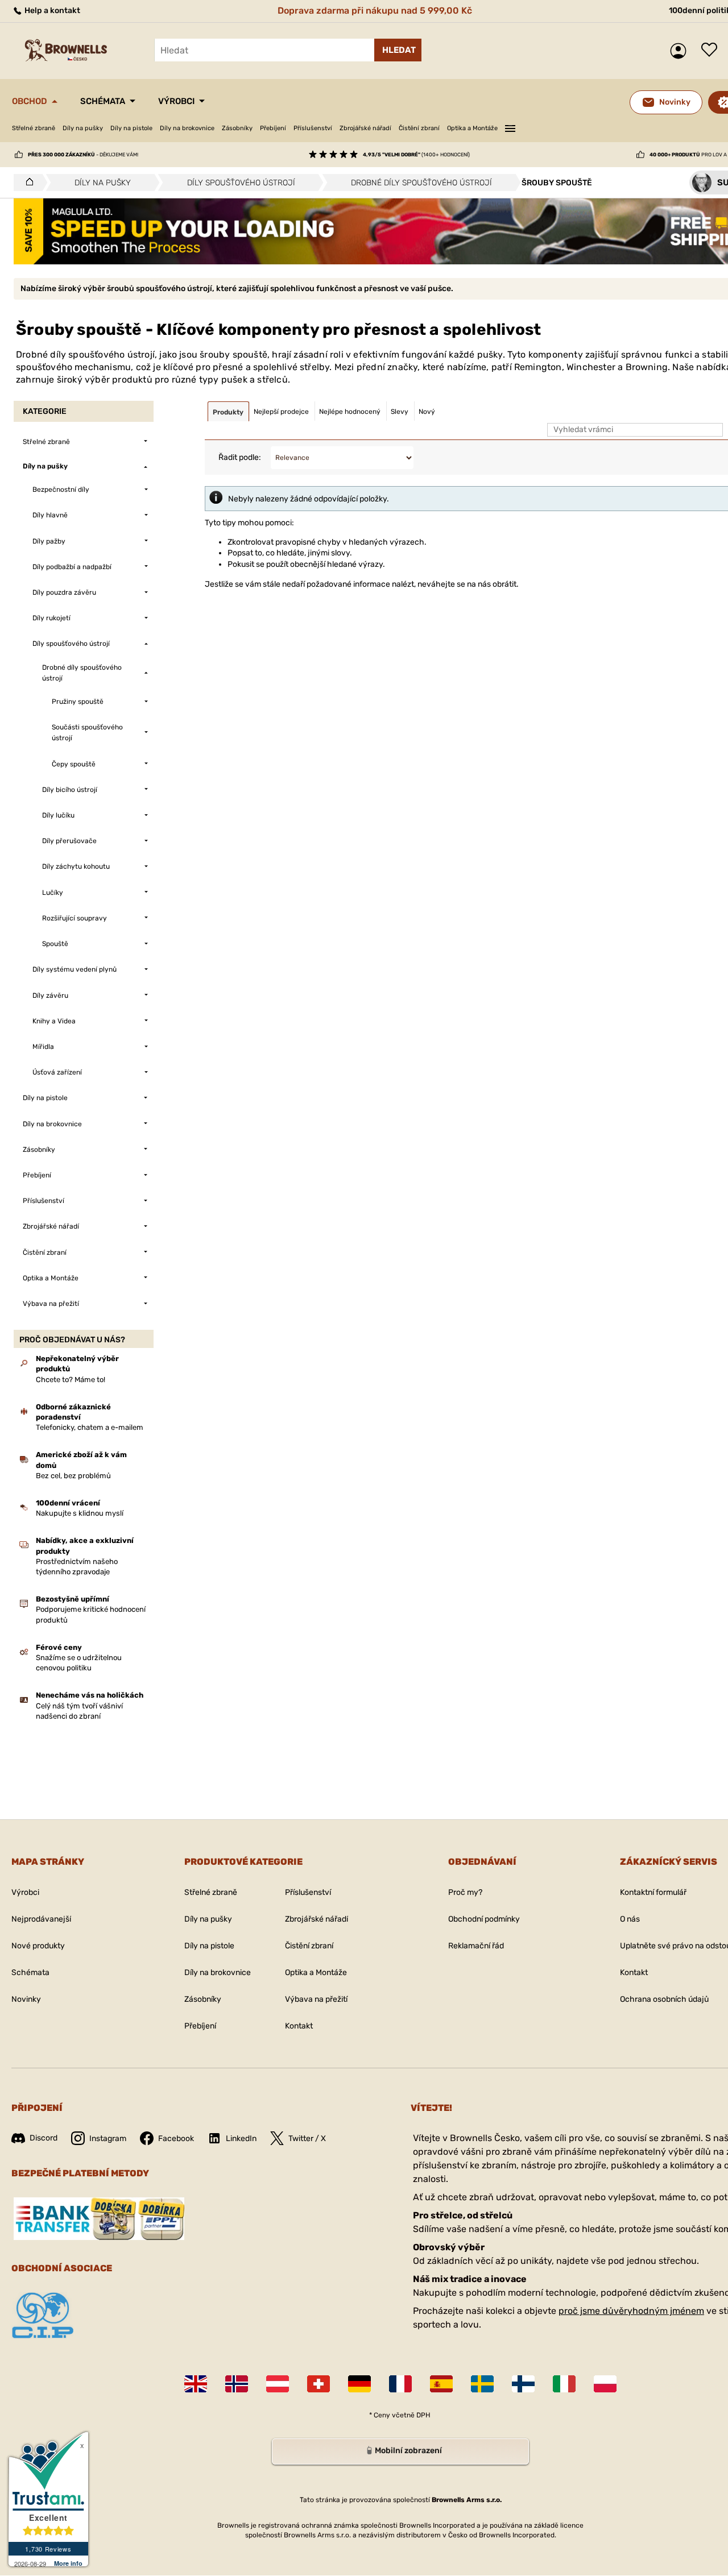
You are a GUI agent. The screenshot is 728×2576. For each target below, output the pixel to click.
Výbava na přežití (316, 1999)
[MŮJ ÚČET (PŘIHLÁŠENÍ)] (681, 51)
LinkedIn (241, 2139)
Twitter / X (307, 2139)
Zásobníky (237, 128)
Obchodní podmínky (484, 1919)
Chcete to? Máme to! (71, 1380)
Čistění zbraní (419, 128)
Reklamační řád (476, 1946)
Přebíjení (273, 128)
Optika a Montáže (472, 128)
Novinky (26, 1999)
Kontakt (299, 2026)
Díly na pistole (131, 128)
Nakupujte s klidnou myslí (80, 1513)
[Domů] (26, 182)
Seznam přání (712, 51)
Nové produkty (38, 1946)
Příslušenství (313, 128)
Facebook (176, 2139)
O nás (630, 1919)
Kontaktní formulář (653, 1892)
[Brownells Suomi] (523, 2384)
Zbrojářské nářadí (365, 128)
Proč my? (465, 1892)
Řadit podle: (240, 457)
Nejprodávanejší (41, 1919)
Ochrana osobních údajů (664, 1999)
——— (510, 127)
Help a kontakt (51, 11)
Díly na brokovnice (187, 128)
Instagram (108, 2139)
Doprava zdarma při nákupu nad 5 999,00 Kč (375, 11)
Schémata (103, 101)
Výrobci (176, 101)
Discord (44, 2138)
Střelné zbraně (34, 128)
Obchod (30, 101)
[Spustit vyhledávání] (398, 50)
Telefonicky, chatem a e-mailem (90, 1427)
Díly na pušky (83, 128)
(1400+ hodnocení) (416, 155)
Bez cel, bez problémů (73, 1476)
